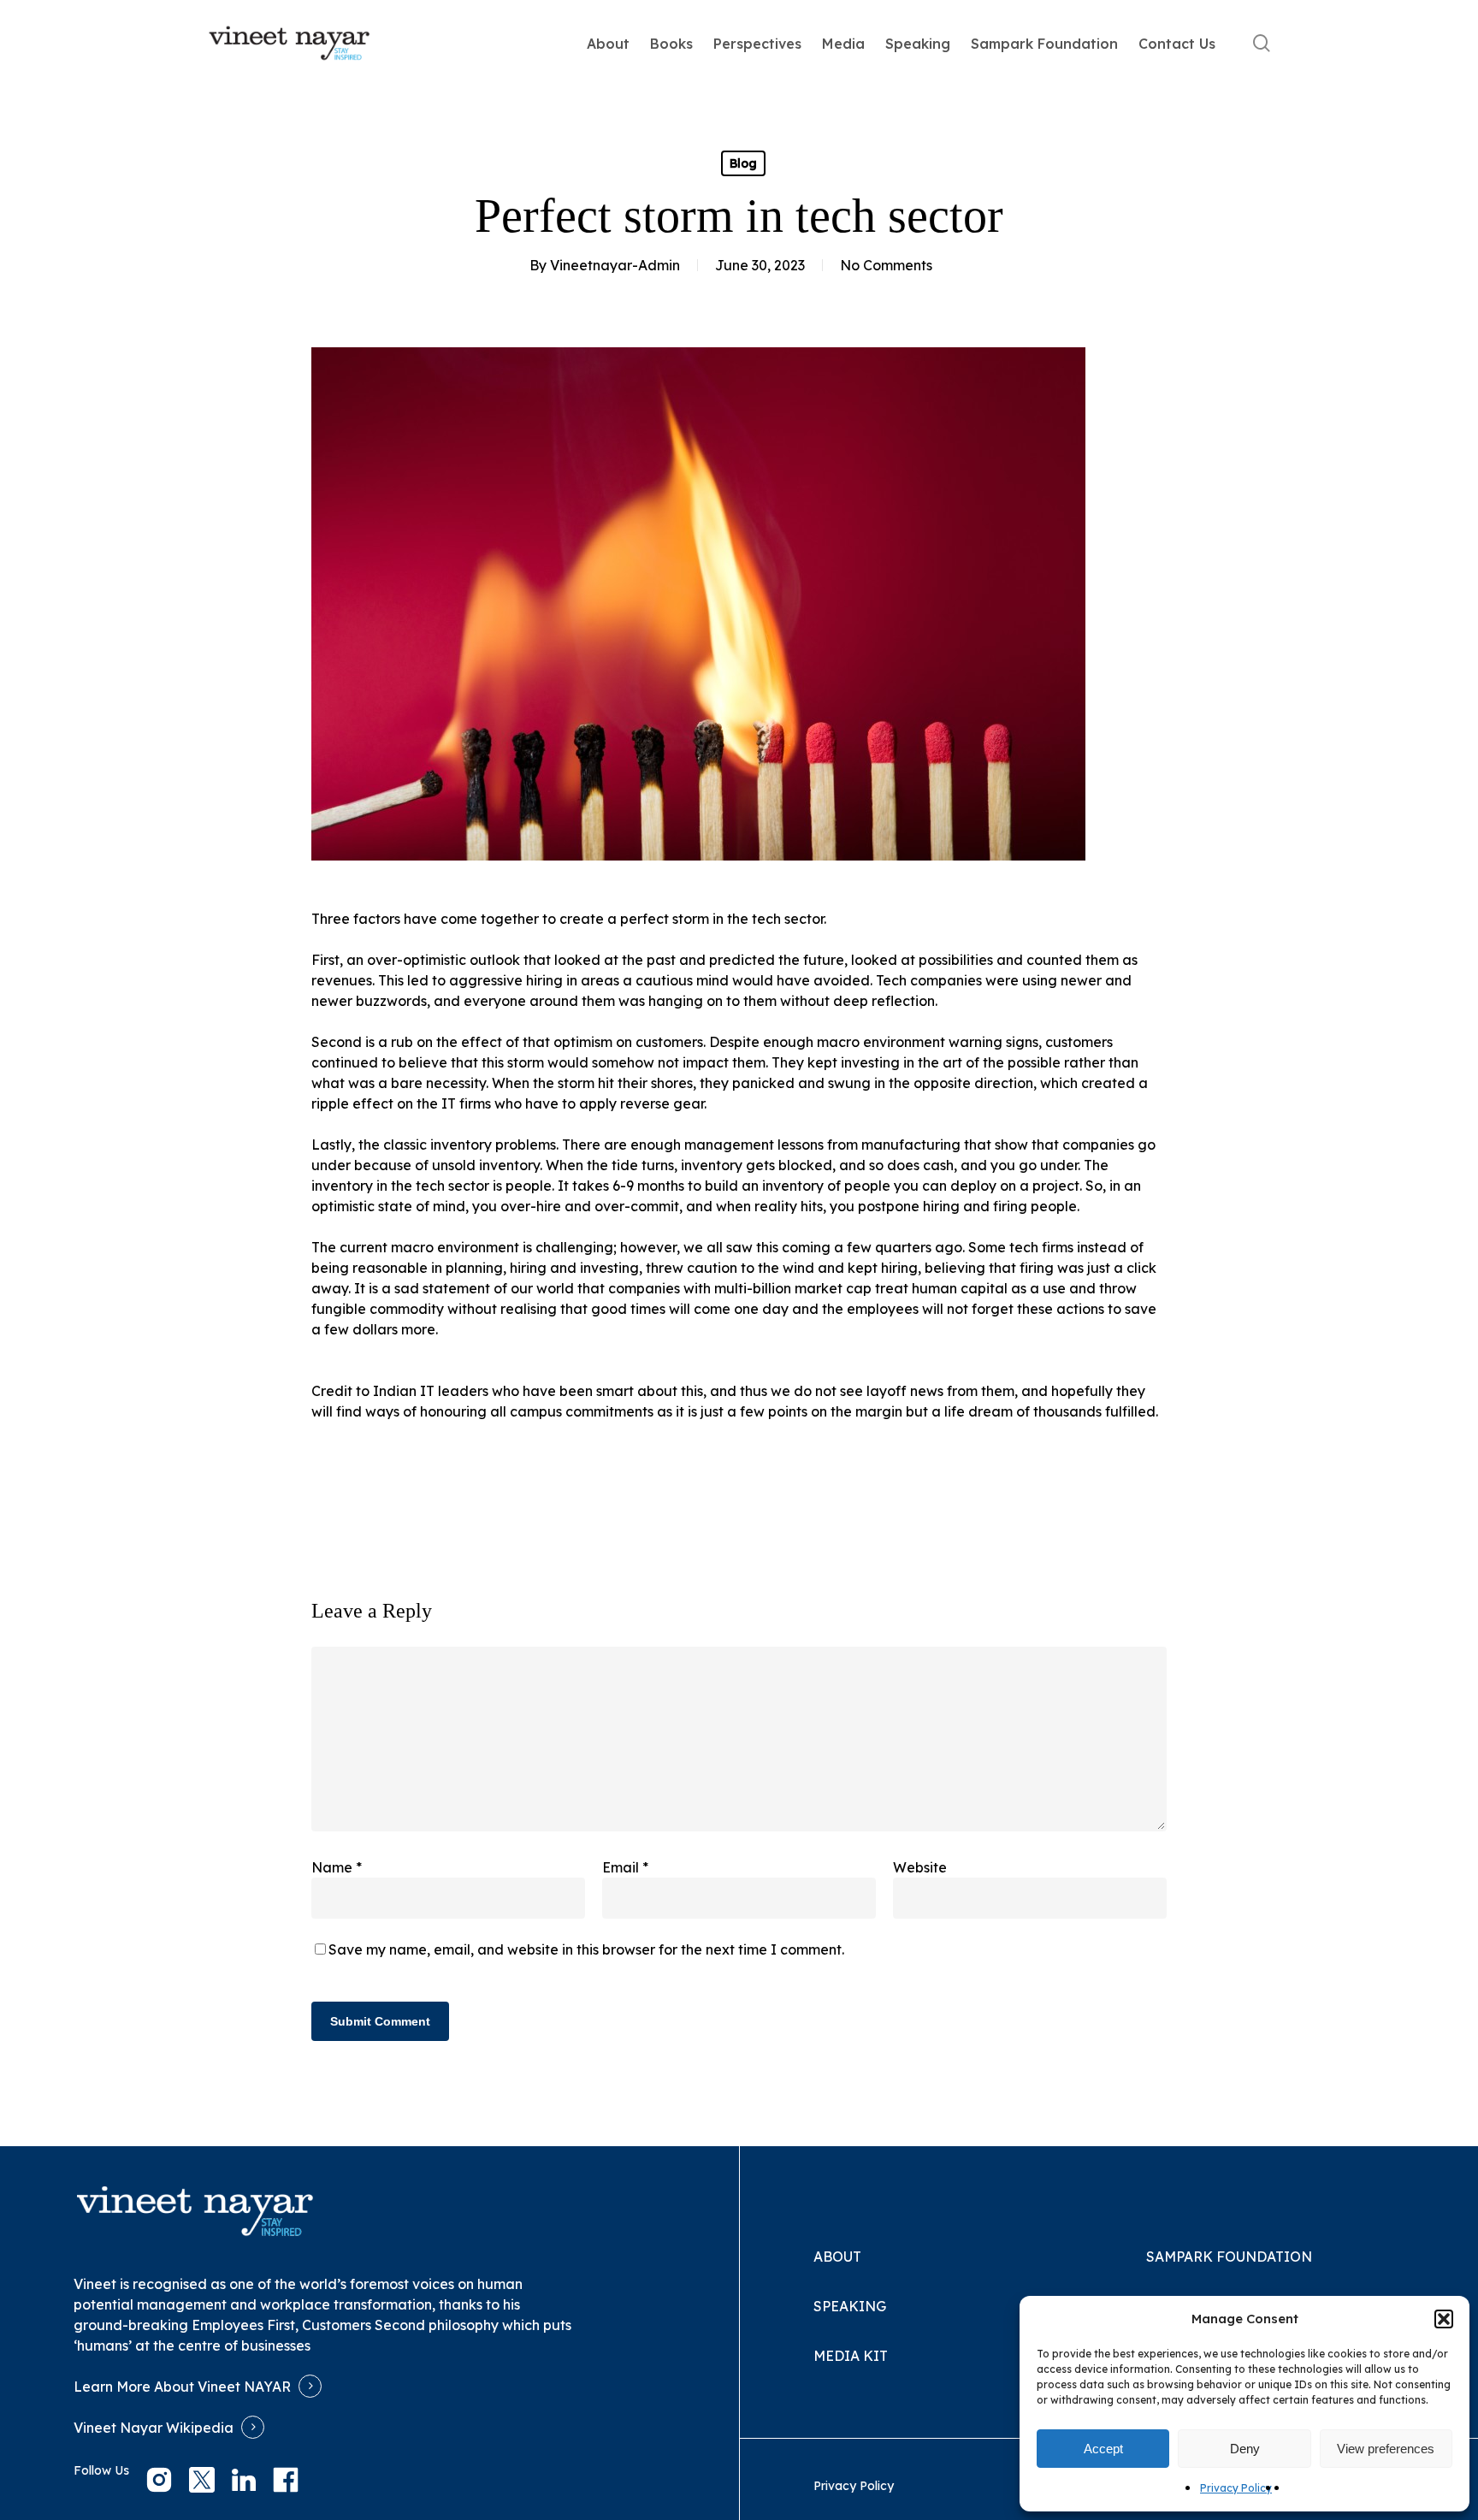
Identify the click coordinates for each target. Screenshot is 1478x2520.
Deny (1245, 2449)
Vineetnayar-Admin (615, 265)
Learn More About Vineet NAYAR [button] (182, 2387)
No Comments (886, 265)
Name (337, 1867)
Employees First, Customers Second (308, 2325)
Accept (1103, 2449)
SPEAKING (850, 2306)
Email (625, 1867)
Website (920, 1867)
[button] (1444, 2319)
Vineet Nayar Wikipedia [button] (154, 2428)
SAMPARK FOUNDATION (1229, 2257)
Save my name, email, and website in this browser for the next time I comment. (586, 1949)
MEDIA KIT (851, 2356)
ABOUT (837, 2257)
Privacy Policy (1236, 2488)
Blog (743, 163)
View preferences (1386, 2449)
